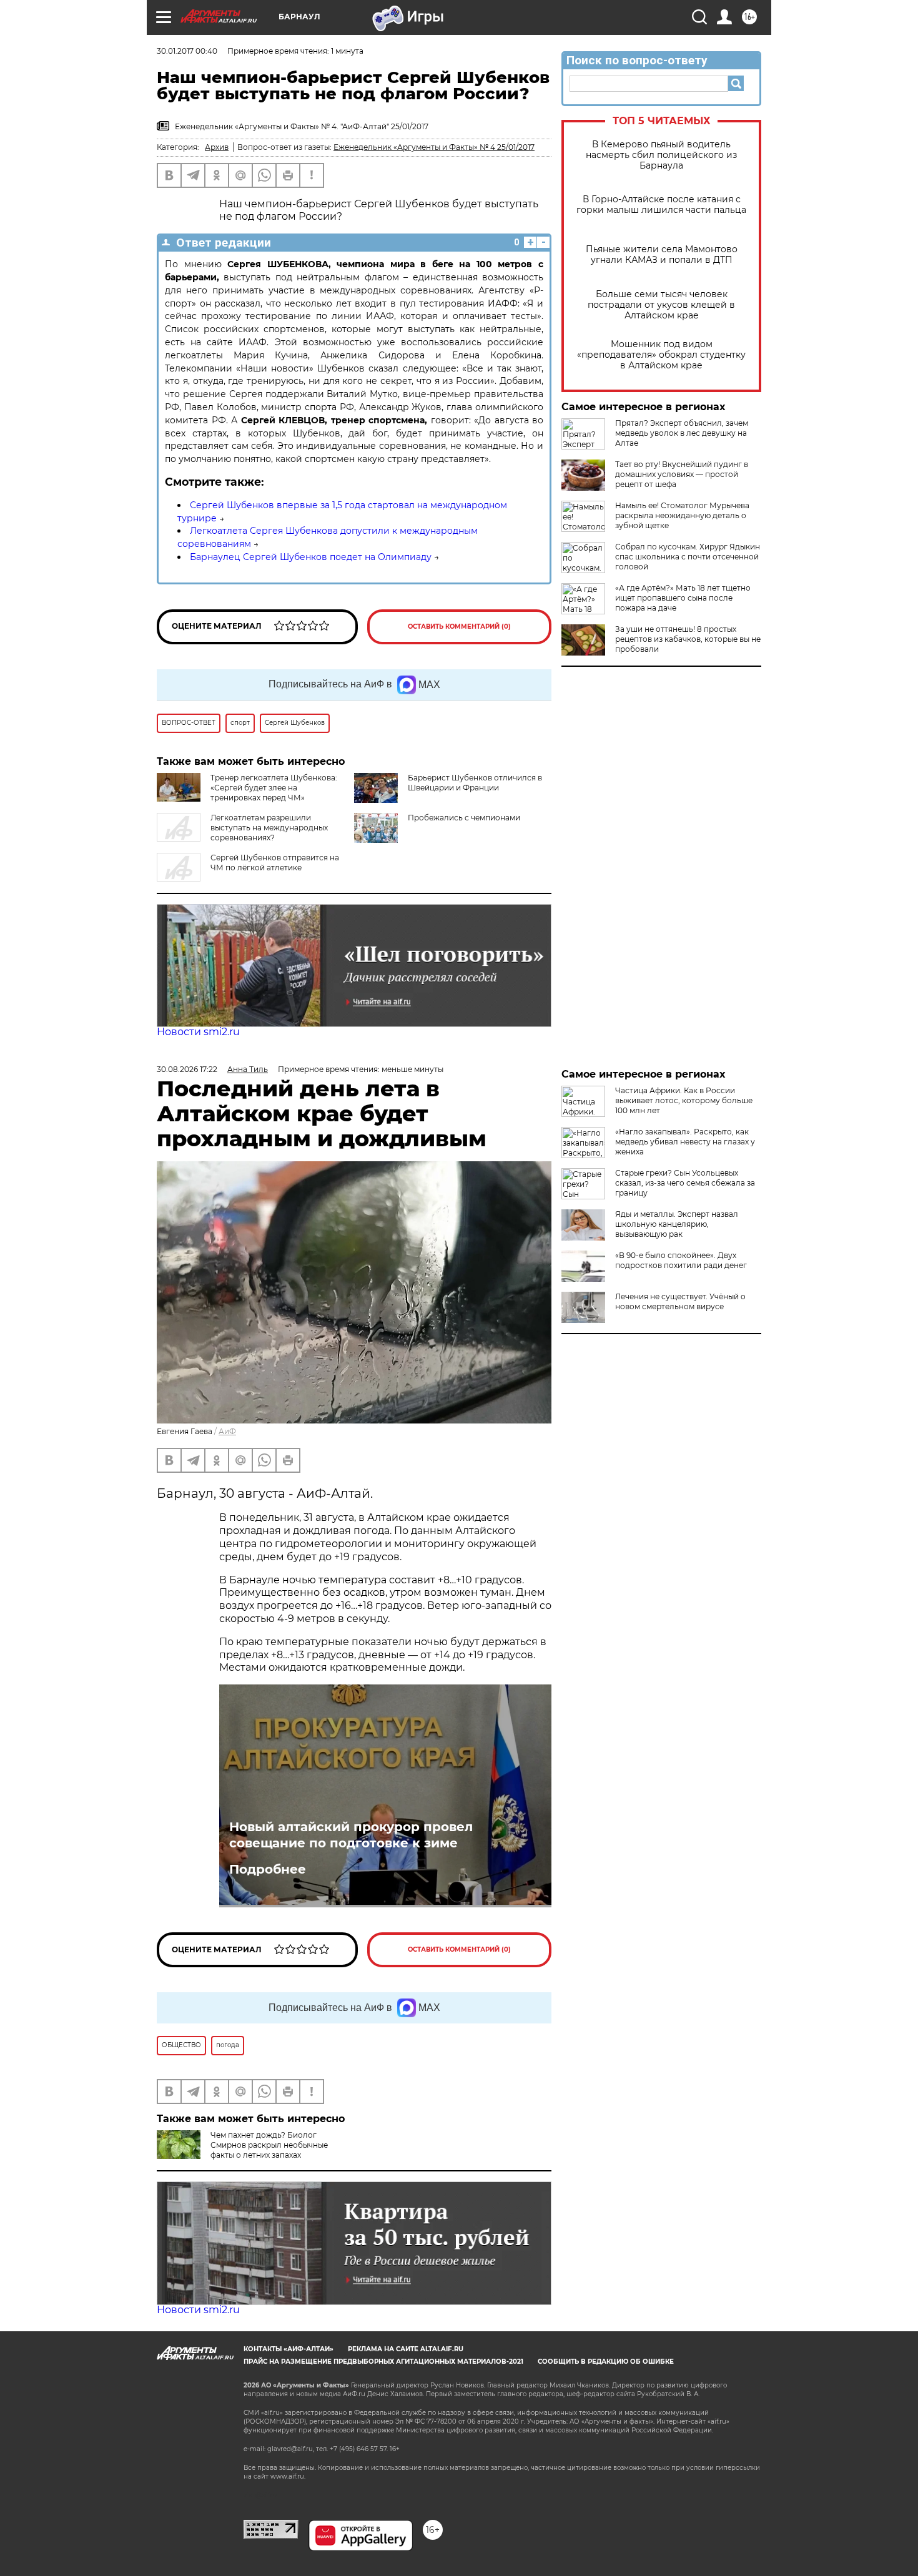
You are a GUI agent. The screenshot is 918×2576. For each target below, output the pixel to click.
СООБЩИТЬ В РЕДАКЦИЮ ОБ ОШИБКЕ (606, 2362)
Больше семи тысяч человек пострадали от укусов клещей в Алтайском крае (661, 305)
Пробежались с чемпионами (464, 818)
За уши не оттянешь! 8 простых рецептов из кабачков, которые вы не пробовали (688, 639)
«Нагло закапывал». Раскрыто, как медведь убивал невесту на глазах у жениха (685, 1142)
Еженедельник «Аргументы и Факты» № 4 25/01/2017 (434, 147)
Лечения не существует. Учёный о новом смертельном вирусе (680, 1301)
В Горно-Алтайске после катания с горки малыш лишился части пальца (661, 205)
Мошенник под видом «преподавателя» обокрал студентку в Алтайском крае (661, 355)
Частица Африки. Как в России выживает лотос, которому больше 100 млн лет (684, 1100)
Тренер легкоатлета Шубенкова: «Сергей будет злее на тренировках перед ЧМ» (274, 788)
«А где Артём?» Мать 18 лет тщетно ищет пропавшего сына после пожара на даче (683, 598)
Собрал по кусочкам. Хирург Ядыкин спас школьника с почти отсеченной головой (688, 557)
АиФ (227, 1431)
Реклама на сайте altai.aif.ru (406, 2349)
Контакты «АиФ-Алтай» (289, 2349)
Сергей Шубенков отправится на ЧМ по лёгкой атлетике (275, 863)
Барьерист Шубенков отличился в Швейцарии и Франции (475, 783)
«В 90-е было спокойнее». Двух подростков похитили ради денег (681, 1260)
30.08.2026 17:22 (187, 1069)
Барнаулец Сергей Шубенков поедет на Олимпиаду (311, 557)
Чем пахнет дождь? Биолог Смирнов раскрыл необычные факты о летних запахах (269, 2145)
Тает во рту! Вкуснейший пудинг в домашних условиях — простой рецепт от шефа (682, 474)
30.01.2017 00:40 (187, 51)
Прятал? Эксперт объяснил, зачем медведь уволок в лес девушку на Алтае (682, 433)
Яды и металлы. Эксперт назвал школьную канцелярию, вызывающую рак (677, 1224)
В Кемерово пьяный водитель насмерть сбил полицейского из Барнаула (661, 155)
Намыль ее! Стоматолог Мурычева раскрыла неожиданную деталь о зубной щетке (682, 515)
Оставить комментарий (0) (459, 627)
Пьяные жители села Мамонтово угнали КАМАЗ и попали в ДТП (662, 255)
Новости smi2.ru (198, 1032)
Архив (217, 147)
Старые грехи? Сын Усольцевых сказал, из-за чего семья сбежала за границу (685, 1183)
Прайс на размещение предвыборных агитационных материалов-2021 (383, 2362)
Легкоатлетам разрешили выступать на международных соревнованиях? (269, 828)
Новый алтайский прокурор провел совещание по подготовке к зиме (351, 1835)
